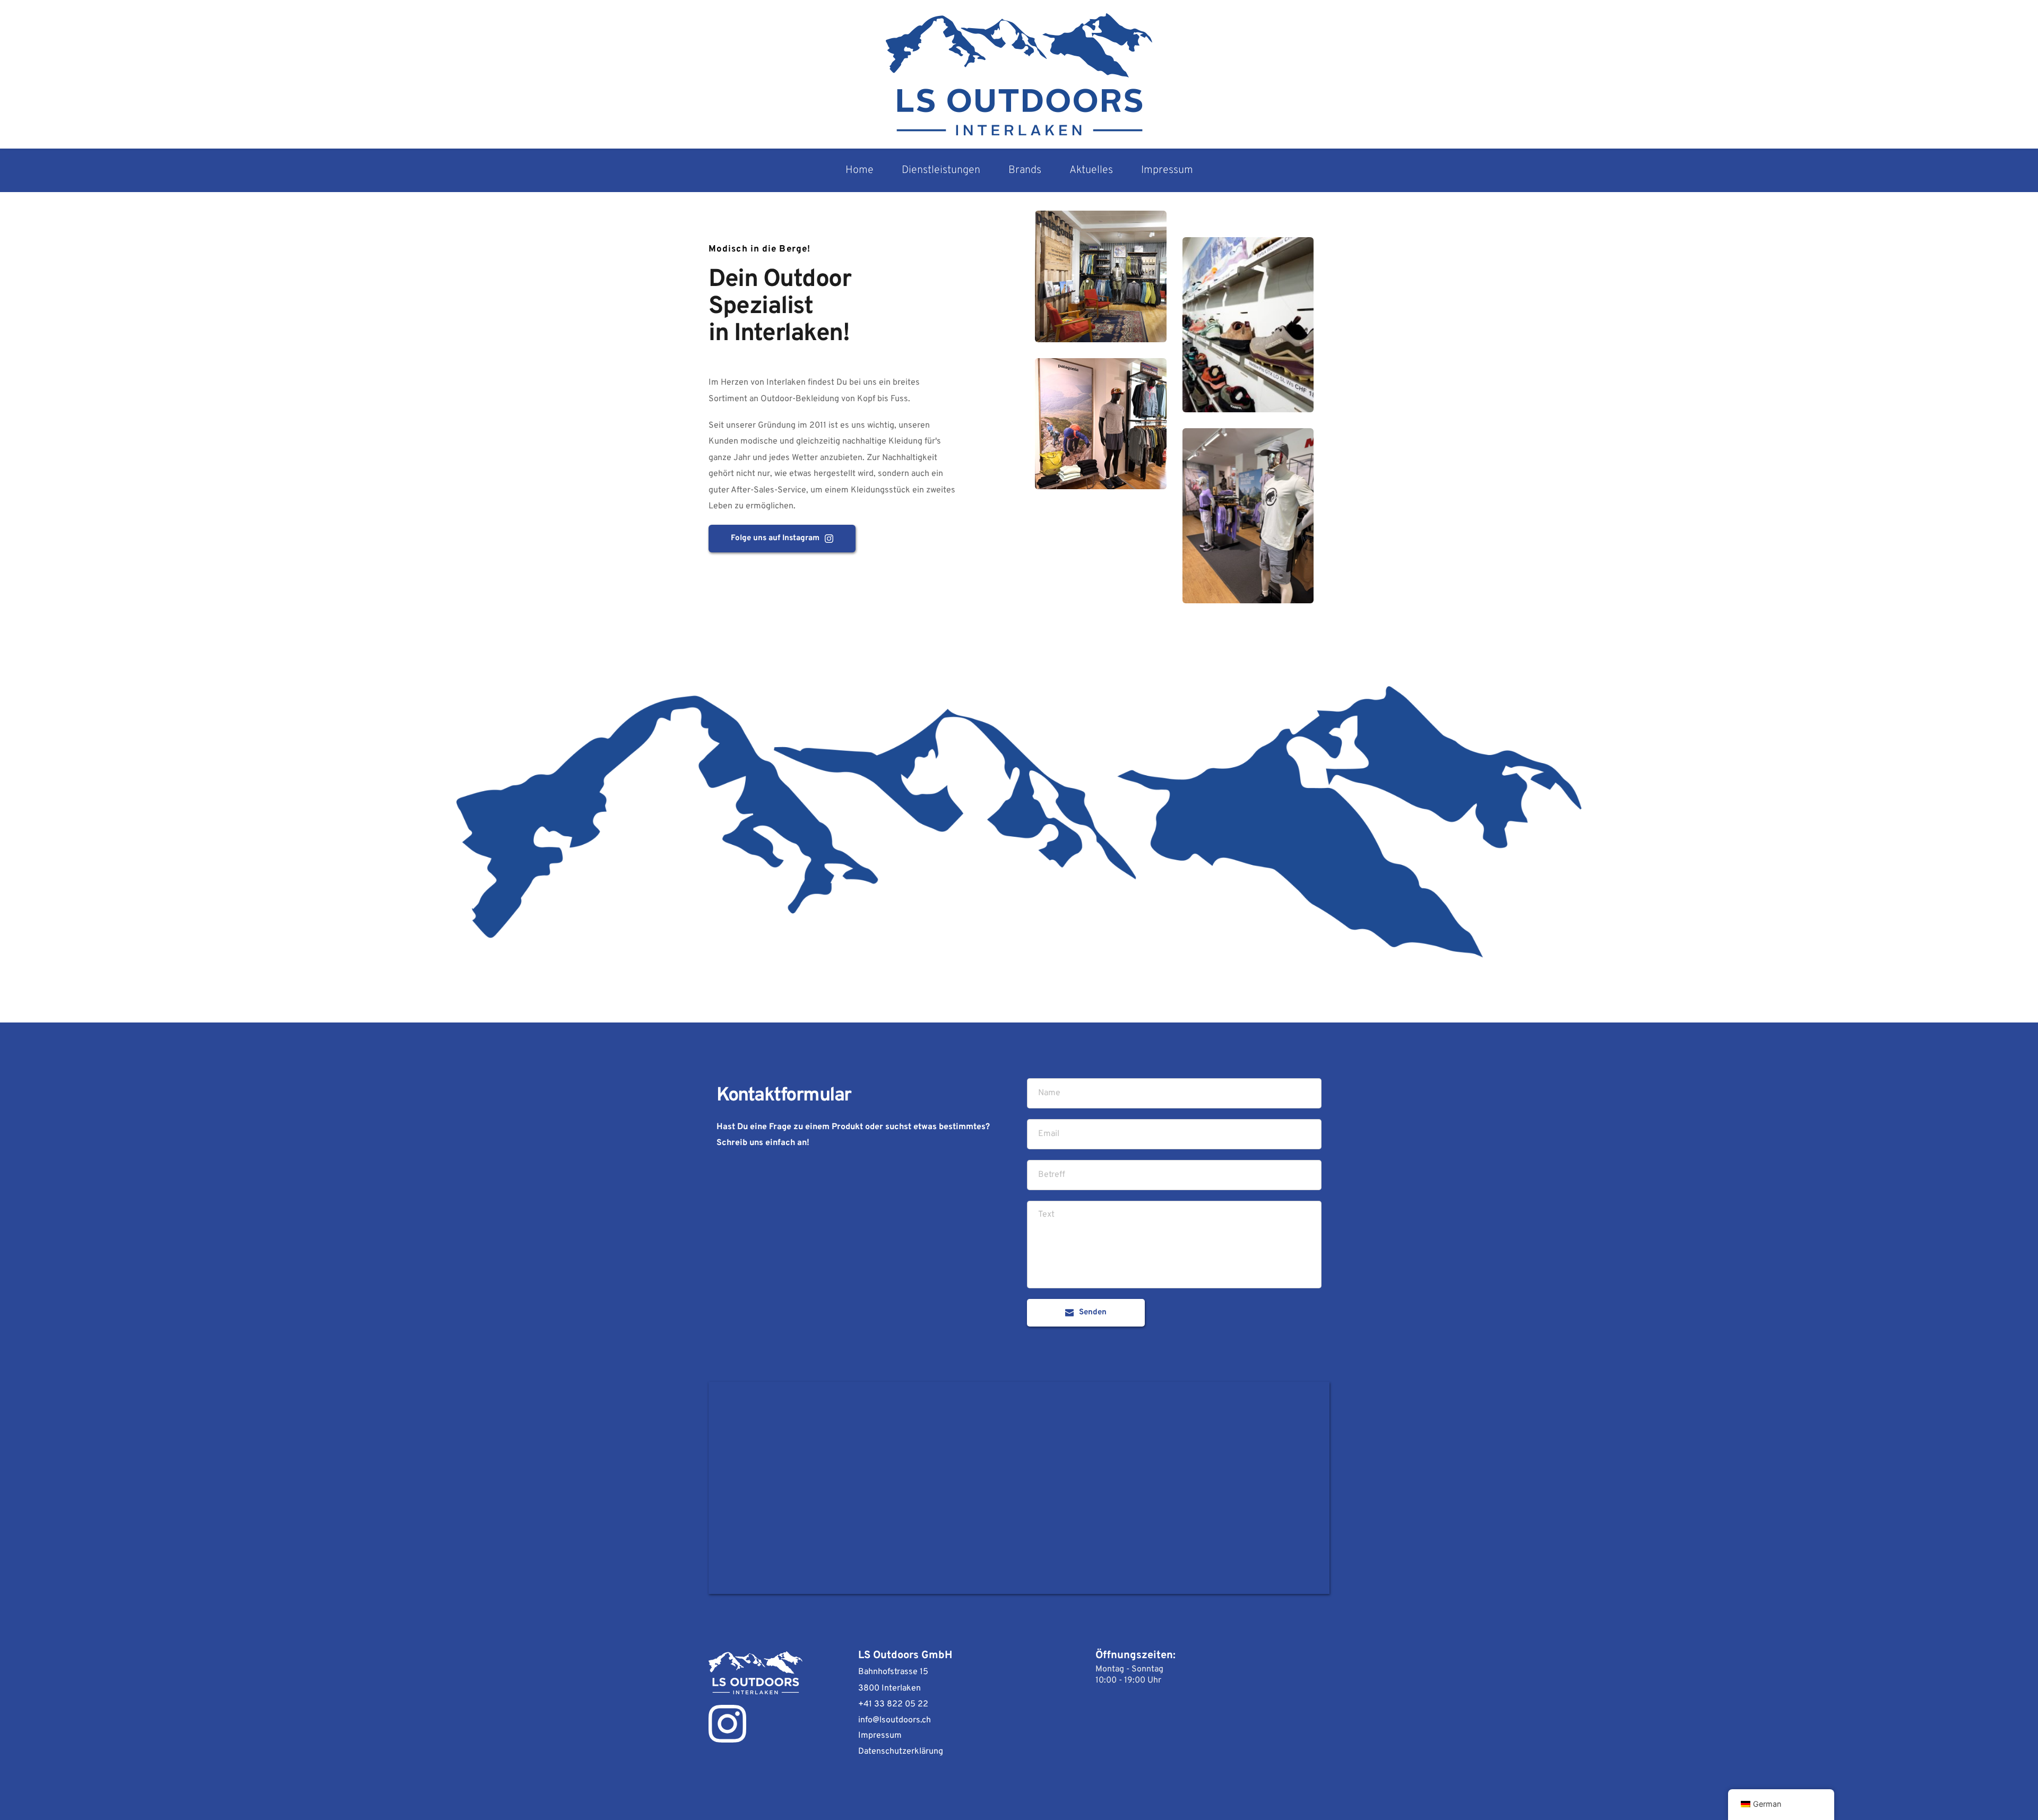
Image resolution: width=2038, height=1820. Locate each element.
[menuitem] (860, 170)
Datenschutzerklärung (901, 1752)
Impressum (880, 1736)
